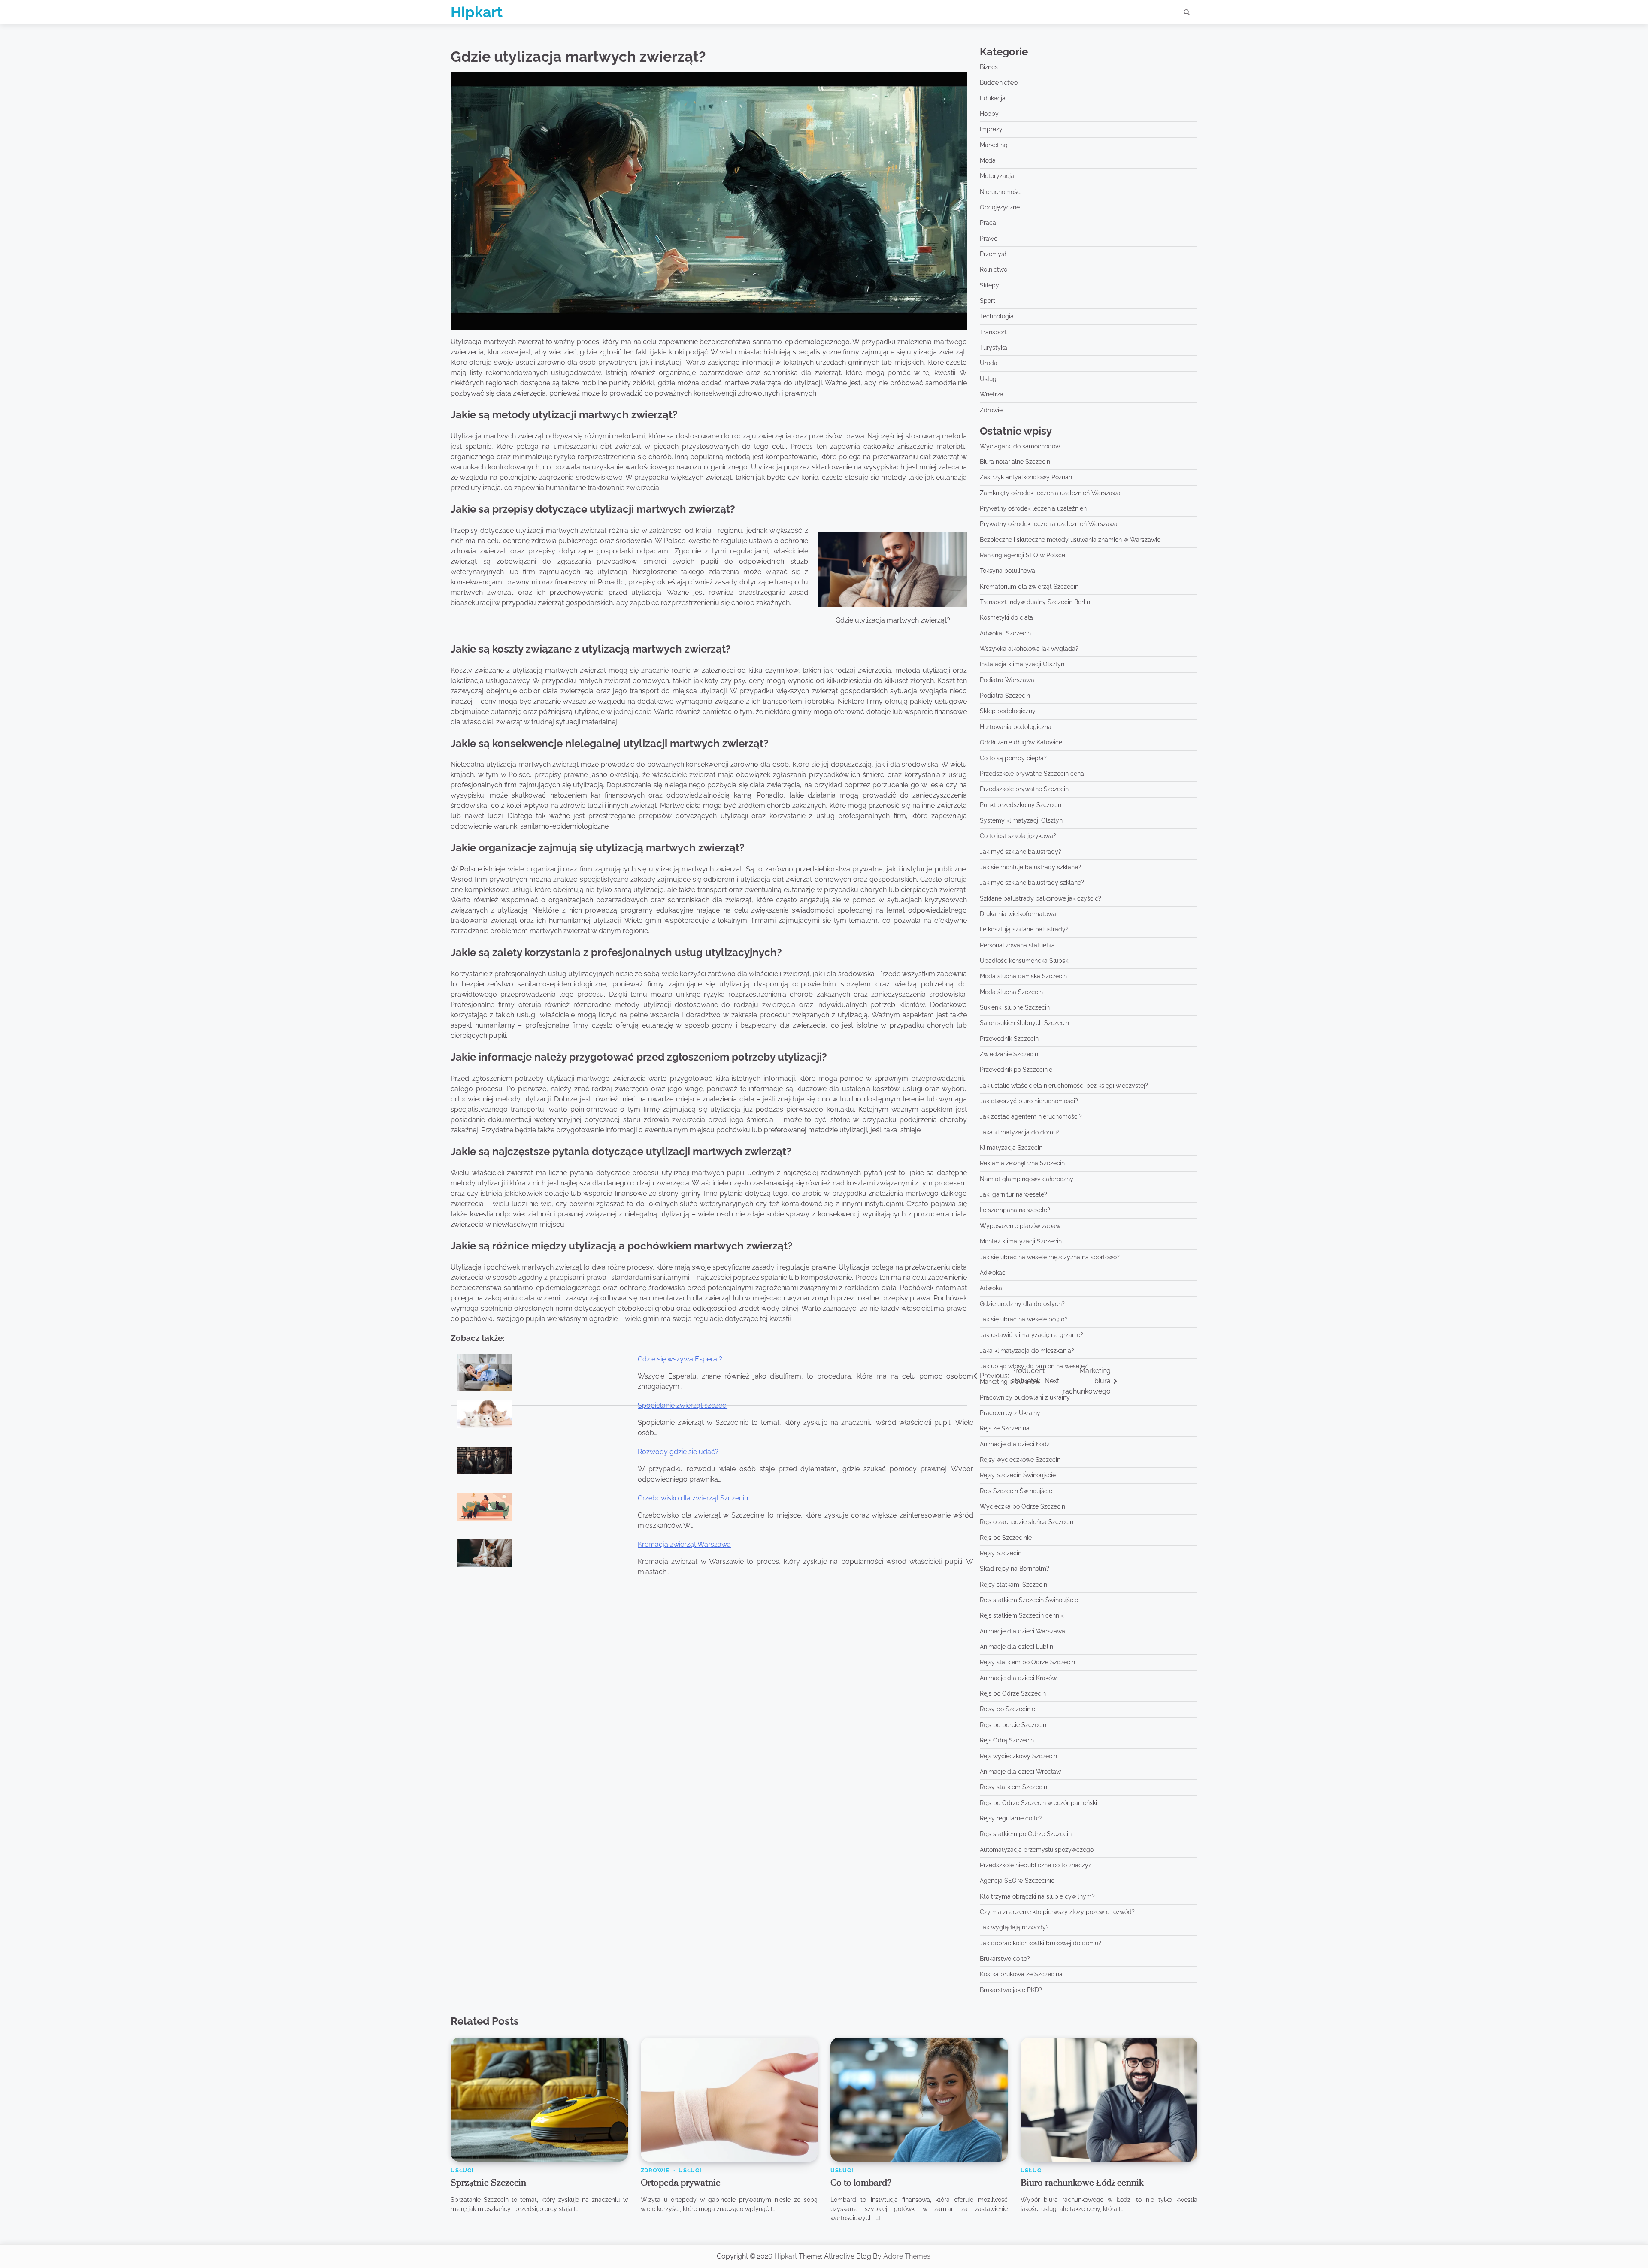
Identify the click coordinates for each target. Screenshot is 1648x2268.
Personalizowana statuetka (1017, 945)
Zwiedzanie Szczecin (1009, 1054)
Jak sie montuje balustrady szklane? (1030, 867)
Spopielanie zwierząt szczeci (683, 1405)
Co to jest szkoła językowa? (1018, 836)
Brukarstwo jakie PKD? (1011, 1990)
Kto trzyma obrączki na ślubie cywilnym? (1037, 1896)
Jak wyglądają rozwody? (1014, 1927)
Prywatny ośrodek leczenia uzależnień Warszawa (1049, 524)
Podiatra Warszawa (1007, 680)
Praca (988, 223)
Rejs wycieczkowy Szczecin (1018, 1756)
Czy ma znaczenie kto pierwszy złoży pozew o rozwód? (1057, 1912)
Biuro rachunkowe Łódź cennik (1082, 2183)
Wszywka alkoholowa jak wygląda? (1029, 649)
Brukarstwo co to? (1005, 1959)
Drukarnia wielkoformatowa (1018, 914)
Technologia (997, 316)
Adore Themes (907, 2256)
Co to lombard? (861, 2183)
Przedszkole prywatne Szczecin (1024, 789)
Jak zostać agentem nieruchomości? (1031, 1116)
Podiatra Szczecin (1005, 696)
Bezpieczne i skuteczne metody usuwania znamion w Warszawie (1070, 540)
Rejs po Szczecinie (1006, 1538)
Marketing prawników (1010, 1382)
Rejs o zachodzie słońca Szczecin (1027, 1522)
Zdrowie (991, 410)
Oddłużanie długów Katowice (1021, 742)
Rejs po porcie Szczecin (1013, 1725)
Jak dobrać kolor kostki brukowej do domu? (1041, 1943)
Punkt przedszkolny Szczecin (1021, 805)
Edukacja (993, 98)
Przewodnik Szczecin (1009, 1039)
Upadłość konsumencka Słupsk (1024, 961)
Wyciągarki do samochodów (1020, 446)
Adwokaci (993, 1273)
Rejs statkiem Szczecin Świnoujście (1029, 1600)
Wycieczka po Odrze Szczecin (1022, 1506)
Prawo (989, 239)
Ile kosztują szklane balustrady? (1024, 929)
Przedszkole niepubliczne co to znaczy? (1036, 1865)
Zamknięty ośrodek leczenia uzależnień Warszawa (1050, 493)
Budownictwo (999, 82)
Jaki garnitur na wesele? (1013, 1194)
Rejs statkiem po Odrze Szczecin (1026, 1834)
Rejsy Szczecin (1001, 1553)
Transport (993, 332)
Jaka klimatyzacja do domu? (1020, 1132)
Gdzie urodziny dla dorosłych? (1022, 1304)
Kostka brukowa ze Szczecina (1021, 1974)
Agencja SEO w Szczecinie (1017, 1881)
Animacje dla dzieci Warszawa (1022, 1631)
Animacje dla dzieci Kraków (1018, 1678)
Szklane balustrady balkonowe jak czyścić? (1041, 898)
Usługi (989, 379)
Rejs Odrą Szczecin (1007, 1740)
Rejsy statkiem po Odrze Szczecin (1027, 1662)
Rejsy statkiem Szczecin (1013, 1787)
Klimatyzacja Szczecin (1011, 1148)
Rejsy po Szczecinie (1007, 1709)
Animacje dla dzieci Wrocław (1020, 1772)
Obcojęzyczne (1000, 207)
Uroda (989, 363)
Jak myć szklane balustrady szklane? (1032, 883)
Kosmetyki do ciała (1006, 617)
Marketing (994, 145)
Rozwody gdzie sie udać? (678, 1452)
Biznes (989, 67)
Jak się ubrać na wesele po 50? (1024, 1319)
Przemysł (993, 254)
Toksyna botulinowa (1007, 571)
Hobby (989, 114)
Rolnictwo (994, 269)
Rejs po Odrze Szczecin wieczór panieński (1038, 1803)
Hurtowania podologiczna (1016, 727)
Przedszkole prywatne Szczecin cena (1032, 774)
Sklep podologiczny (1008, 711)
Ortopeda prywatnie (681, 2183)
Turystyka (994, 348)
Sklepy (989, 285)
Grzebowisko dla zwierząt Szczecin (693, 1498)
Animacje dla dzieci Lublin (1016, 1647)
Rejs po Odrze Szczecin (1013, 1693)
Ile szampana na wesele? (1015, 1210)
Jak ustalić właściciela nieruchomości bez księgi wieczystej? (1064, 1086)
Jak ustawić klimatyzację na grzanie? (1032, 1335)
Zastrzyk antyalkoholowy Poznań (1026, 477)
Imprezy (991, 129)
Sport (988, 301)
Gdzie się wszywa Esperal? (680, 1359)
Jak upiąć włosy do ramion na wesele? (1034, 1366)
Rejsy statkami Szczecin (1013, 1585)
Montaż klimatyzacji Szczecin (1021, 1241)
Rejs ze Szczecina (1005, 1428)
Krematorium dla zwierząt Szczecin (1029, 587)
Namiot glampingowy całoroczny (1027, 1179)
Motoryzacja (997, 176)
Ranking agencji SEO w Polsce (1022, 555)
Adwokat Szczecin (1005, 633)
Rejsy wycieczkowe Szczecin (1020, 1460)
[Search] (1187, 12)
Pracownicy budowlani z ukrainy (1025, 1397)
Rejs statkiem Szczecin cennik (1022, 1615)
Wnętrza (992, 394)
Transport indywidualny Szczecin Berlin (1035, 602)
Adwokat (992, 1288)
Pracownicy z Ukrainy (1010, 1413)
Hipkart (477, 12)
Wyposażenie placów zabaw (1020, 1226)
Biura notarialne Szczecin (1015, 462)
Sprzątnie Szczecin (488, 2183)
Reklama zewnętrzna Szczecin (1022, 1163)
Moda (988, 160)
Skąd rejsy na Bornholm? (1015, 1569)
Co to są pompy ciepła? (1013, 758)
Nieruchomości (1001, 192)
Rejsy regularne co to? (1011, 1818)
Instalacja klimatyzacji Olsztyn (1022, 664)
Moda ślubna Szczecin (1011, 992)
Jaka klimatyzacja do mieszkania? (1027, 1351)
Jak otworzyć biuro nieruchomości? (1029, 1101)
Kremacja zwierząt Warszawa (684, 1544)
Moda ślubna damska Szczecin (1023, 976)
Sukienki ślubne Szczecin (1015, 1007)
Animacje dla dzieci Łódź (1015, 1444)
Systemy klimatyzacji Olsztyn (1021, 820)
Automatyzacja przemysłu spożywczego (1037, 1850)
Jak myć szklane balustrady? (1021, 852)
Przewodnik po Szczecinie (1016, 1070)
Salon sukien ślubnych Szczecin (1024, 1023)
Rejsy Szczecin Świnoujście (1018, 1475)
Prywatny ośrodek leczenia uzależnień (1033, 508)
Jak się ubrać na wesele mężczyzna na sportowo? (1050, 1257)
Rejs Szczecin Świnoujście (1016, 1491)
